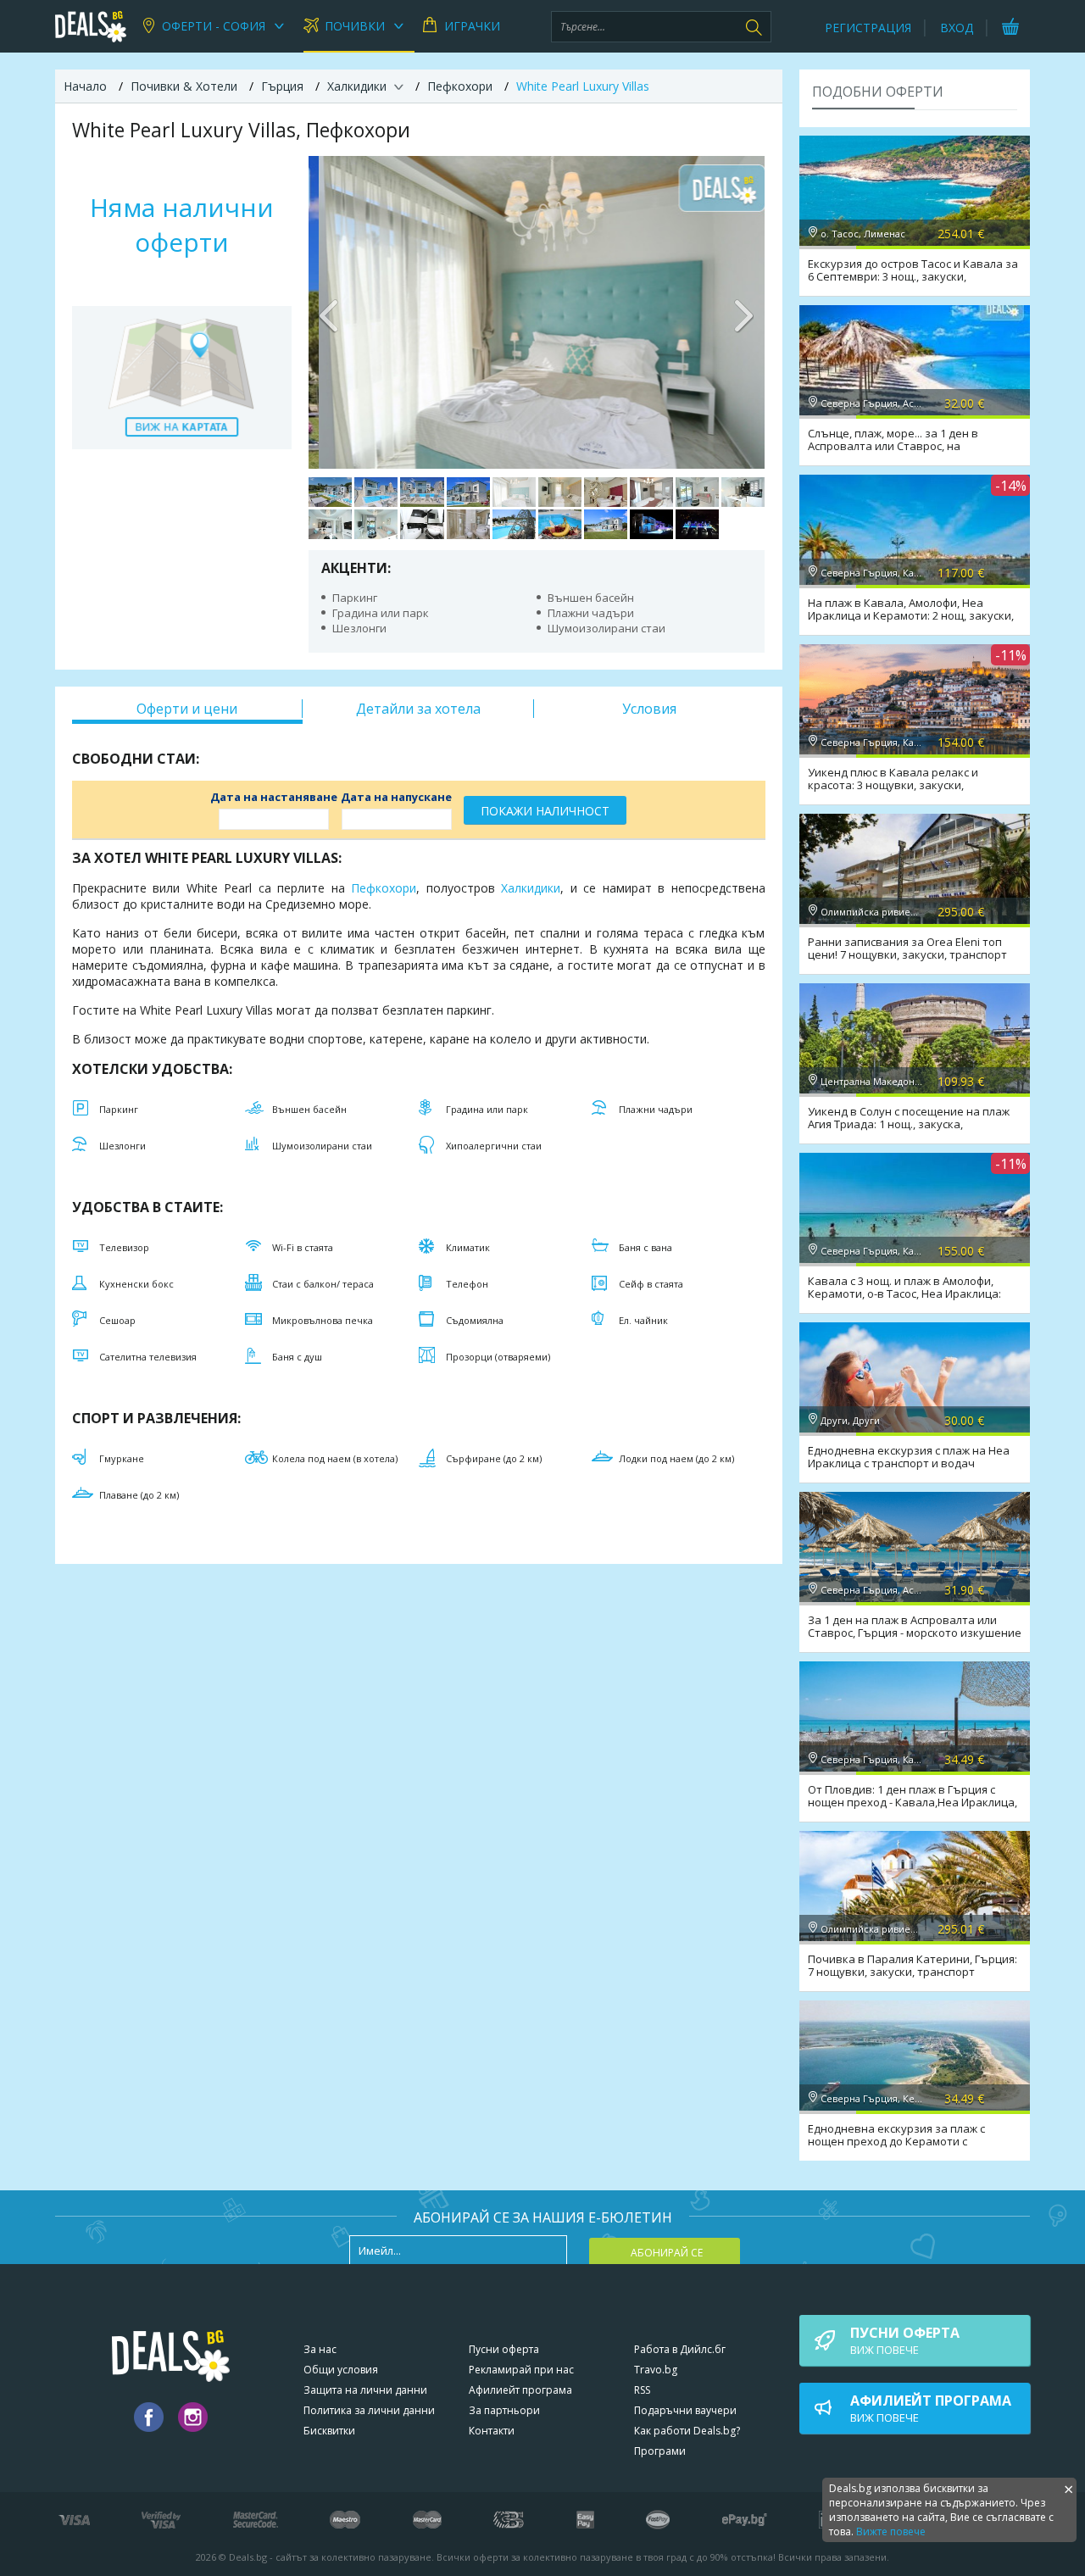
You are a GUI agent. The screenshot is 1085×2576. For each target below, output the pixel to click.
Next (743, 312)
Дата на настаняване (274, 797)
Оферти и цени (187, 709)
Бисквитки (329, 2431)
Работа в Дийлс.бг (680, 2349)
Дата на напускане (396, 797)
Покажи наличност (545, 811)
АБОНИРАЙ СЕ (667, 2253)
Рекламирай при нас (521, 2370)
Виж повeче (905, 2340)
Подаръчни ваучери (685, 2410)
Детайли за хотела (418, 709)
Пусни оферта (504, 2349)
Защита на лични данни (365, 2390)
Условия (649, 709)
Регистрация (868, 28)
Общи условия (341, 2370)
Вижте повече (891, 2531)
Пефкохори (384, 888)
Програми (660, 2451)
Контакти (492, 2431)
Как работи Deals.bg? (687, 2431)
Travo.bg (656, 2370)
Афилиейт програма (520, 2390)
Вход (957, 28)
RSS (642, 2390)
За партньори (504, 2410)
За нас (320, 2349)
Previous (330, 312)
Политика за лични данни (369, 2410)
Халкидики (531, 888)
